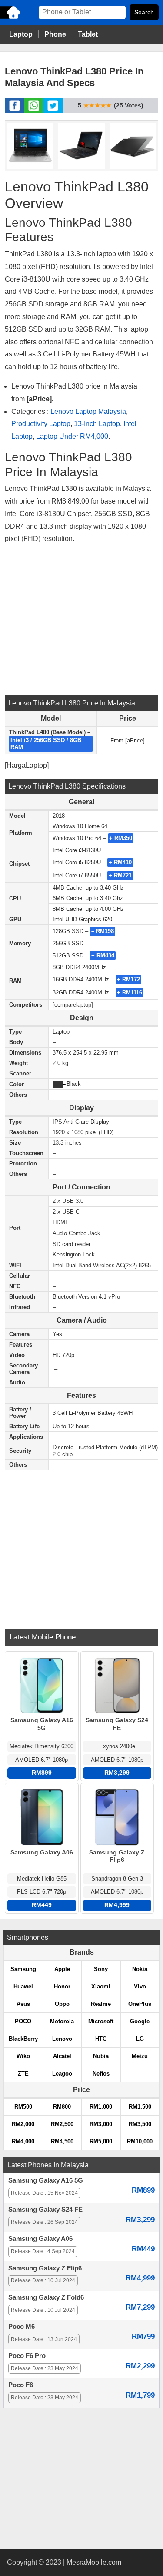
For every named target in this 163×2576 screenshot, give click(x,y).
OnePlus (140, 2004)
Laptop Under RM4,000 (72, 436)
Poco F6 (21, 2385)
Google (140, 2021)
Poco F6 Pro (27, 2356)
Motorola (62, 2021)
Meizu (140, 2056)
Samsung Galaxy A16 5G (46, 2180)
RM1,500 (140, 2107)
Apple (62, 1969)
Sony (101, 1969)
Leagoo (62, 2074)
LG (140, 2039)
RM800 (62, 2107)
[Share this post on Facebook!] (15, 111)
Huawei (23, 1987)
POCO (23, 2021)
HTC (101, 2039)
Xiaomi (101, 1987)
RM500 (23, 2107)
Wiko (23, 2056)
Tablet (88, 34)
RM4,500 (62, 2141)
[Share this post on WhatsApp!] (34, 111)
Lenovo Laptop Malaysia (88, 411)
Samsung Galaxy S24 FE (45, 2210)
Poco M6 (22, 2327)
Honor (62, 1987)
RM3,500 (140, 2124)
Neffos (101, 2074)
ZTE (23, 2074)
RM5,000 (101, 2141)
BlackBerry (23, 2039)
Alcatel (62, 2056)
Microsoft (101, 2021)
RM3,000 (101, 2124)
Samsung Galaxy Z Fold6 (46, 2297)
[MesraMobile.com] (11, 18)
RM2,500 (62, 2124)
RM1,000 (101, 2107)
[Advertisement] (82, 619)
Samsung (23, 1969)
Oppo (62, 2004)
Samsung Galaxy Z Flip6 (45, 2268)
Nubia (101, 2056)
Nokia (140, 1969)
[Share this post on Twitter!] (53, 111)
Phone (55, 34)
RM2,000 (23, 2124)
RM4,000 (23, 2141)
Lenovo (62, 2039)
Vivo (140, 1987)
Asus (23, 2004)
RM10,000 (140, 2141)
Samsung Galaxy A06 (40, 2239)
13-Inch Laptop (97, 424)
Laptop (21, 34)
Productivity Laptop (41, 424)
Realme (101, 2004)
